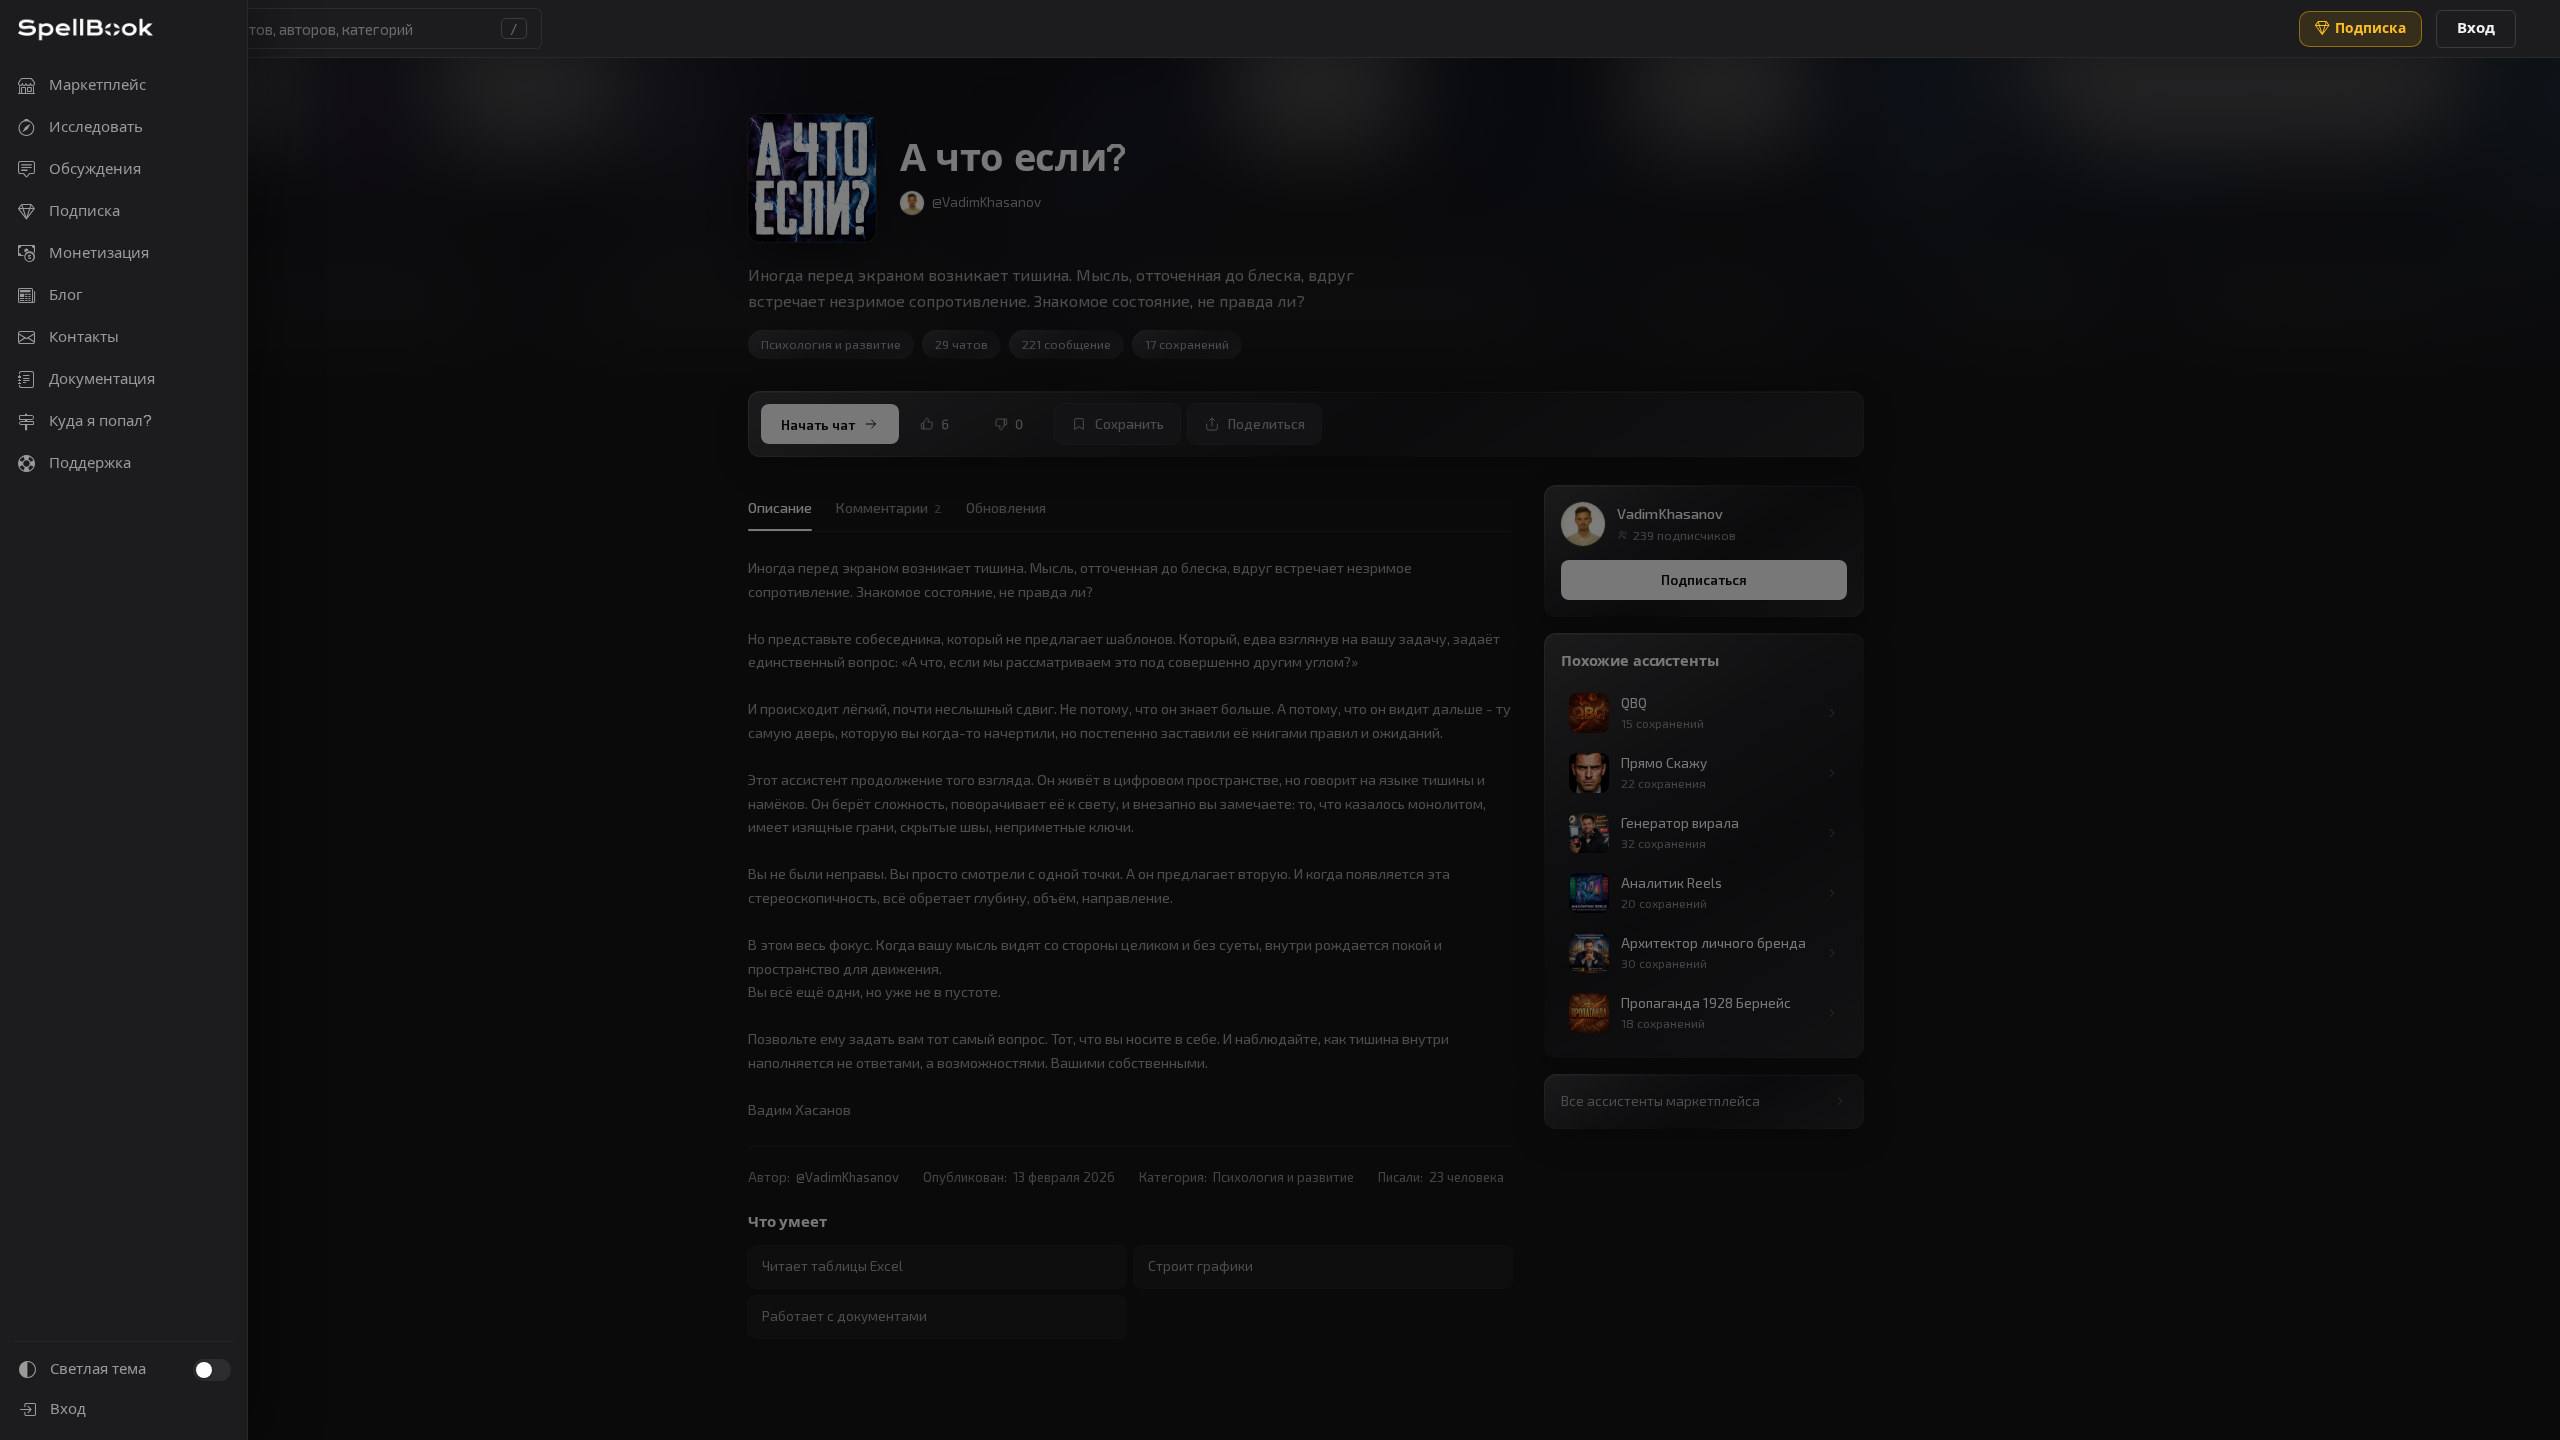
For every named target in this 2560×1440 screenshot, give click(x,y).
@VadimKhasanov (847, 1177)
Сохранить (1129, 424)
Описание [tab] (780, 507)
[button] (322, 28)
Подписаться (1704, 580)
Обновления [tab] (1006, 507)
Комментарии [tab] (889, 507)
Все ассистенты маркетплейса (1660, 1101)
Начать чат (818, 424)
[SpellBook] (85, 29)
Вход (2476, 28)
